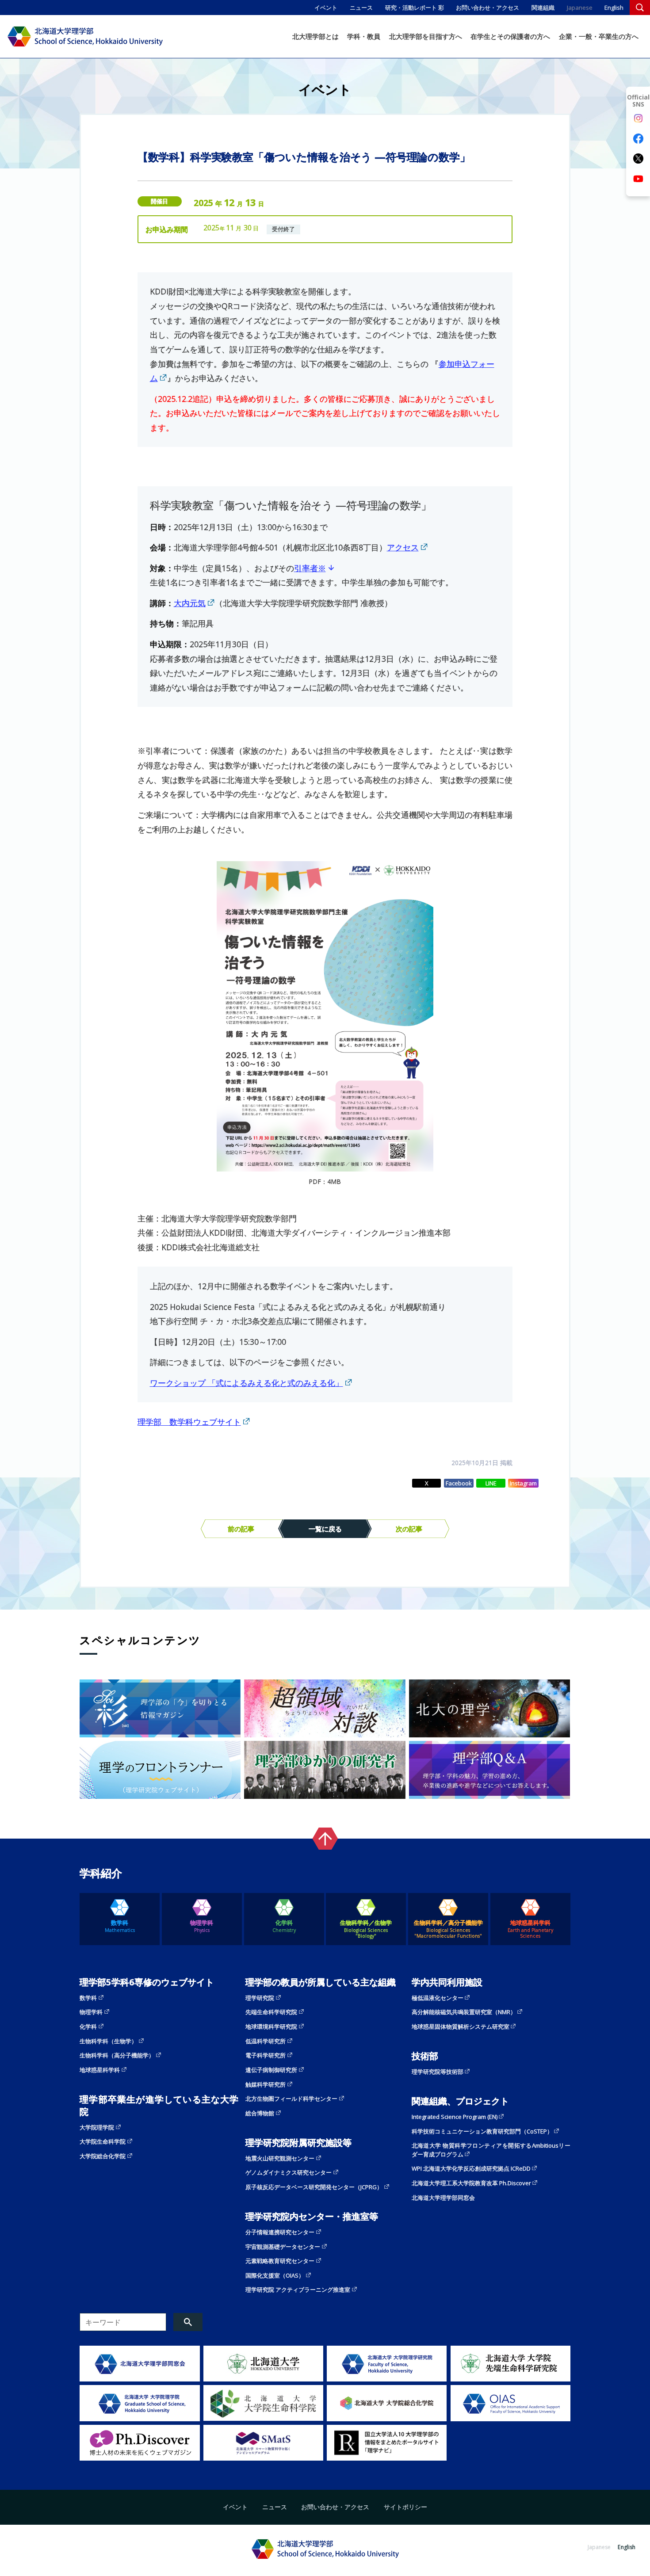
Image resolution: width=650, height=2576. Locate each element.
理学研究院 (260, 1998)
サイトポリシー (405, 2507)
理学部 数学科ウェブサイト (189, 1422)
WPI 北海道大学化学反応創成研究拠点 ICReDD (471, 2168)
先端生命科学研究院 (271, 2012)
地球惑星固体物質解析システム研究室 (461, 2026)
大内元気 (190, 603)
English (614, 8)
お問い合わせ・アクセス (487, 8)
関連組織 (543, 8)
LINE (491, 1483)
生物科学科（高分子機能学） (117, 2055)
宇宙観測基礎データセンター (283, 2247)
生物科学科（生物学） (108, 2041)
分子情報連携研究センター (280, 2232)
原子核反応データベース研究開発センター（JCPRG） (314, 2187)
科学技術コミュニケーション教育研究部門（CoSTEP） (482, 2131)
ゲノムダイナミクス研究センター (289, 2172)
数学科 (120, 1926)
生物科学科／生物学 (366, 1929)
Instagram (523, 1483)
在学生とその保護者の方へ (510, 36)
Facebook (459, 1483)
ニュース (361, 8)
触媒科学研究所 (266, 2084)
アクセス (403, 547)
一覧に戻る (325, 1529)
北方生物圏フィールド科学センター (291, 2099)
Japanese (580, 8)
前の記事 (241, 1529)
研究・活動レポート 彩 (415, 8)
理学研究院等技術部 (438, 2072)
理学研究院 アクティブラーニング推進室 (298, 2290)
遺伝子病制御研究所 (271, 2070)
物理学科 (202, 1926)
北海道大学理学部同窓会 (443, 2198)
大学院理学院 (97, 2127)
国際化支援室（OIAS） (275, 2275)
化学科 (284, 1926)
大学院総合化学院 (103, 2156)
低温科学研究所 (266, 2041)
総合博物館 (260, 2113)
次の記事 (409, 1529)
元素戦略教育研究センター (280, 2261)
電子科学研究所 (266, 2055)
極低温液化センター (438, 1998)
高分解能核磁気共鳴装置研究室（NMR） (464, 2012)
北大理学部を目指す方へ (426, 36)
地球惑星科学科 (530, 1929)
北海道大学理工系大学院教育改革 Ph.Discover (471, 2183)
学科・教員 (364, 36)
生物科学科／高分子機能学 (448, 1929)
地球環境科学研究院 (271, 2026)
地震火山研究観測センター (280, 2158)
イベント (326, 8)
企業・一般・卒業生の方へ (599, 36)
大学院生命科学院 (103, 2141)
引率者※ (310, 568)
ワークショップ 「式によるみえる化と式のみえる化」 (247, 1383)
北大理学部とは (315, 36)
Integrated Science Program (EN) (455, 2117)
